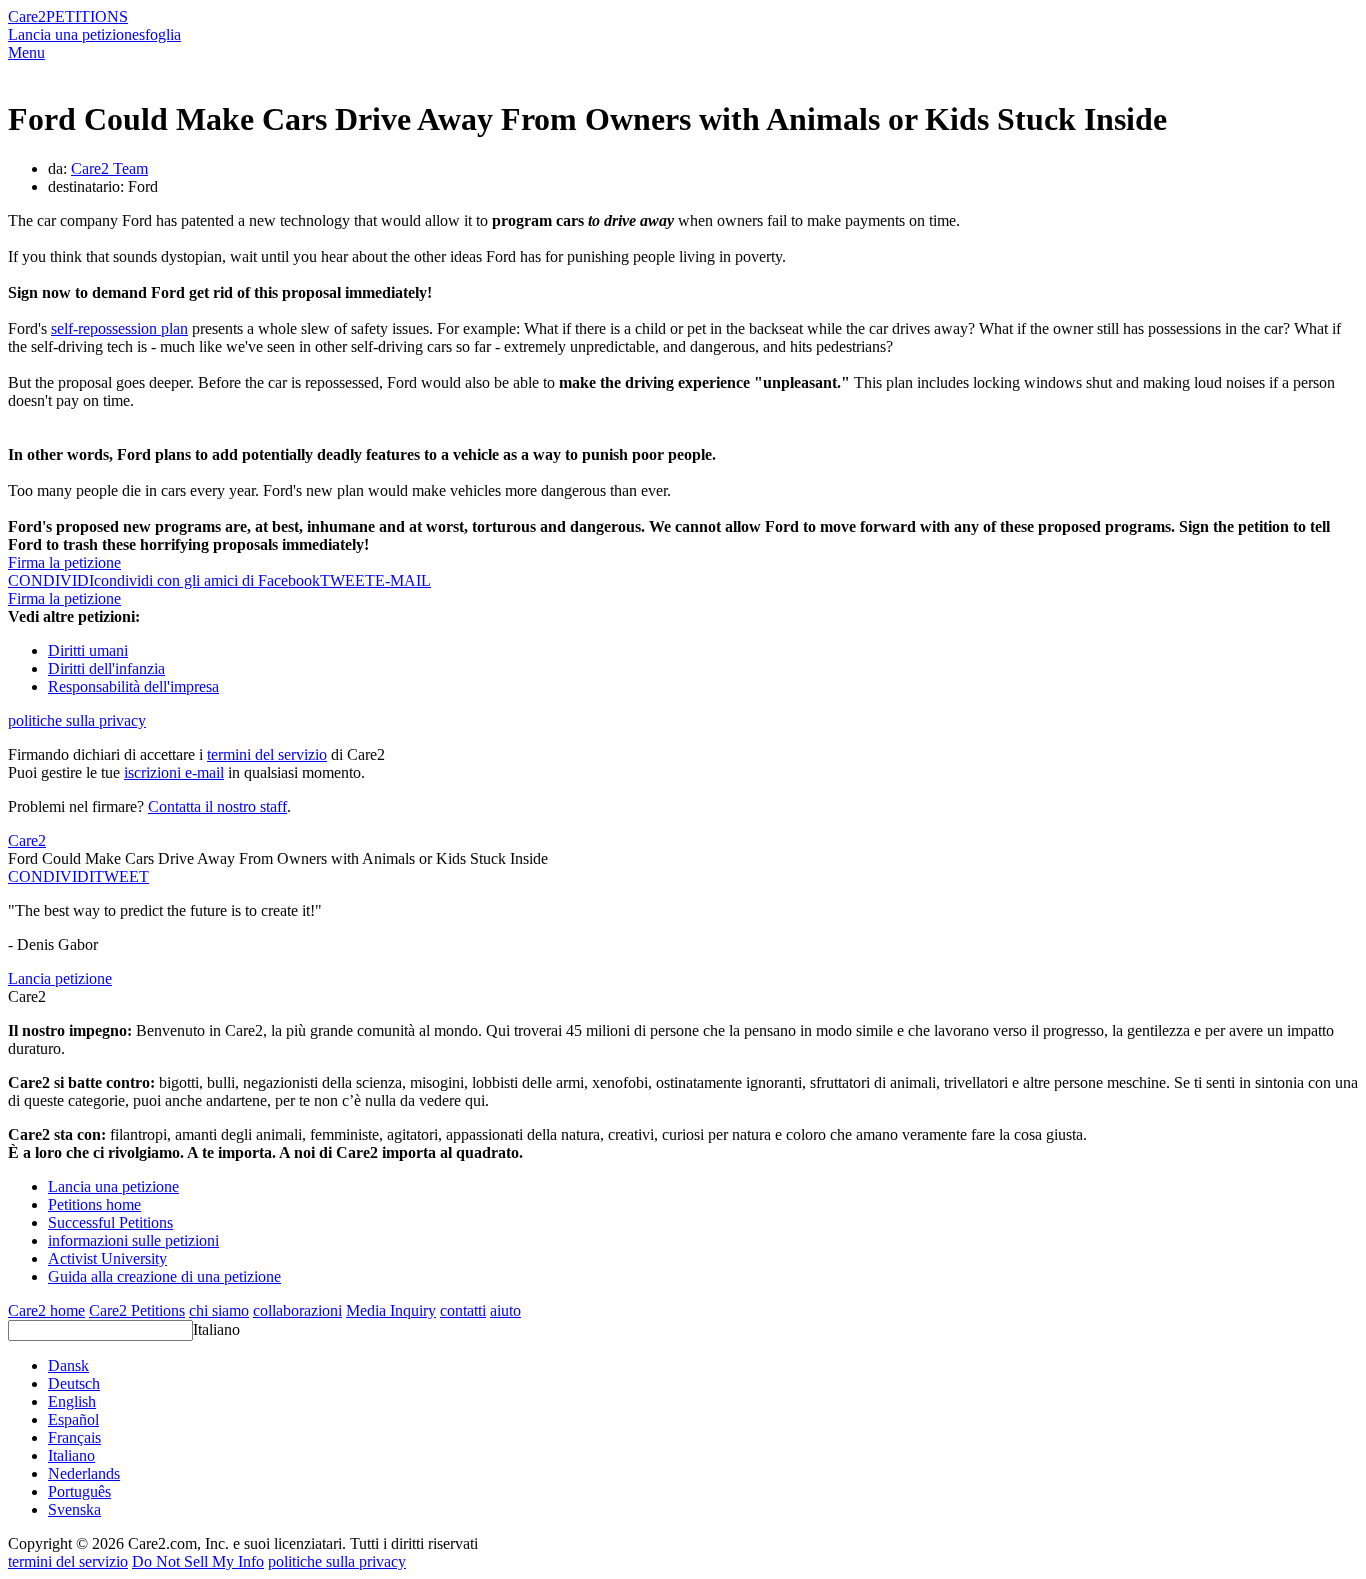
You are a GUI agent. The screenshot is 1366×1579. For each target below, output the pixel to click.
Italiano (216, 1329)
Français (74, 1437)
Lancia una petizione (73, 34)
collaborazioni (297, 1310)
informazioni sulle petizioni (133, 1240)
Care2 (27, 16)
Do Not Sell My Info (198, 1561)
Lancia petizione (60, 978)
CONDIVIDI (51, 876)
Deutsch (74, 1383)
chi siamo (219, 1310)
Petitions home (94, 1204)
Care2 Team (109, 168)
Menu (26, 52)
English (72, 1401)
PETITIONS (87, 16)
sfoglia (160, 34)
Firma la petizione (64, 562)
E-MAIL (403, 580)
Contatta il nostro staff (217, 806)
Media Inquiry (391, 1310)
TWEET (347, 580)
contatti (463, 1310)
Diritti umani (88, 650)
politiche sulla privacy (77, 720)
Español (73, 1419)
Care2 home (46, 1310)
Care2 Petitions (137, 1310)
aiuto (505, 1310)
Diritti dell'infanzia (106, 668)
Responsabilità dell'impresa (133, 686)
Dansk (68, 1365)
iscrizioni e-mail (174, 772)
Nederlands (84, 1473)
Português (79, 1491)
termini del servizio (267, 754)
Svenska (74, 1509)
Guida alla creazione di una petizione (164, 1276)
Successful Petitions (110, 1222)
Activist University (107, 1258)
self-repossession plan (119, 328)
